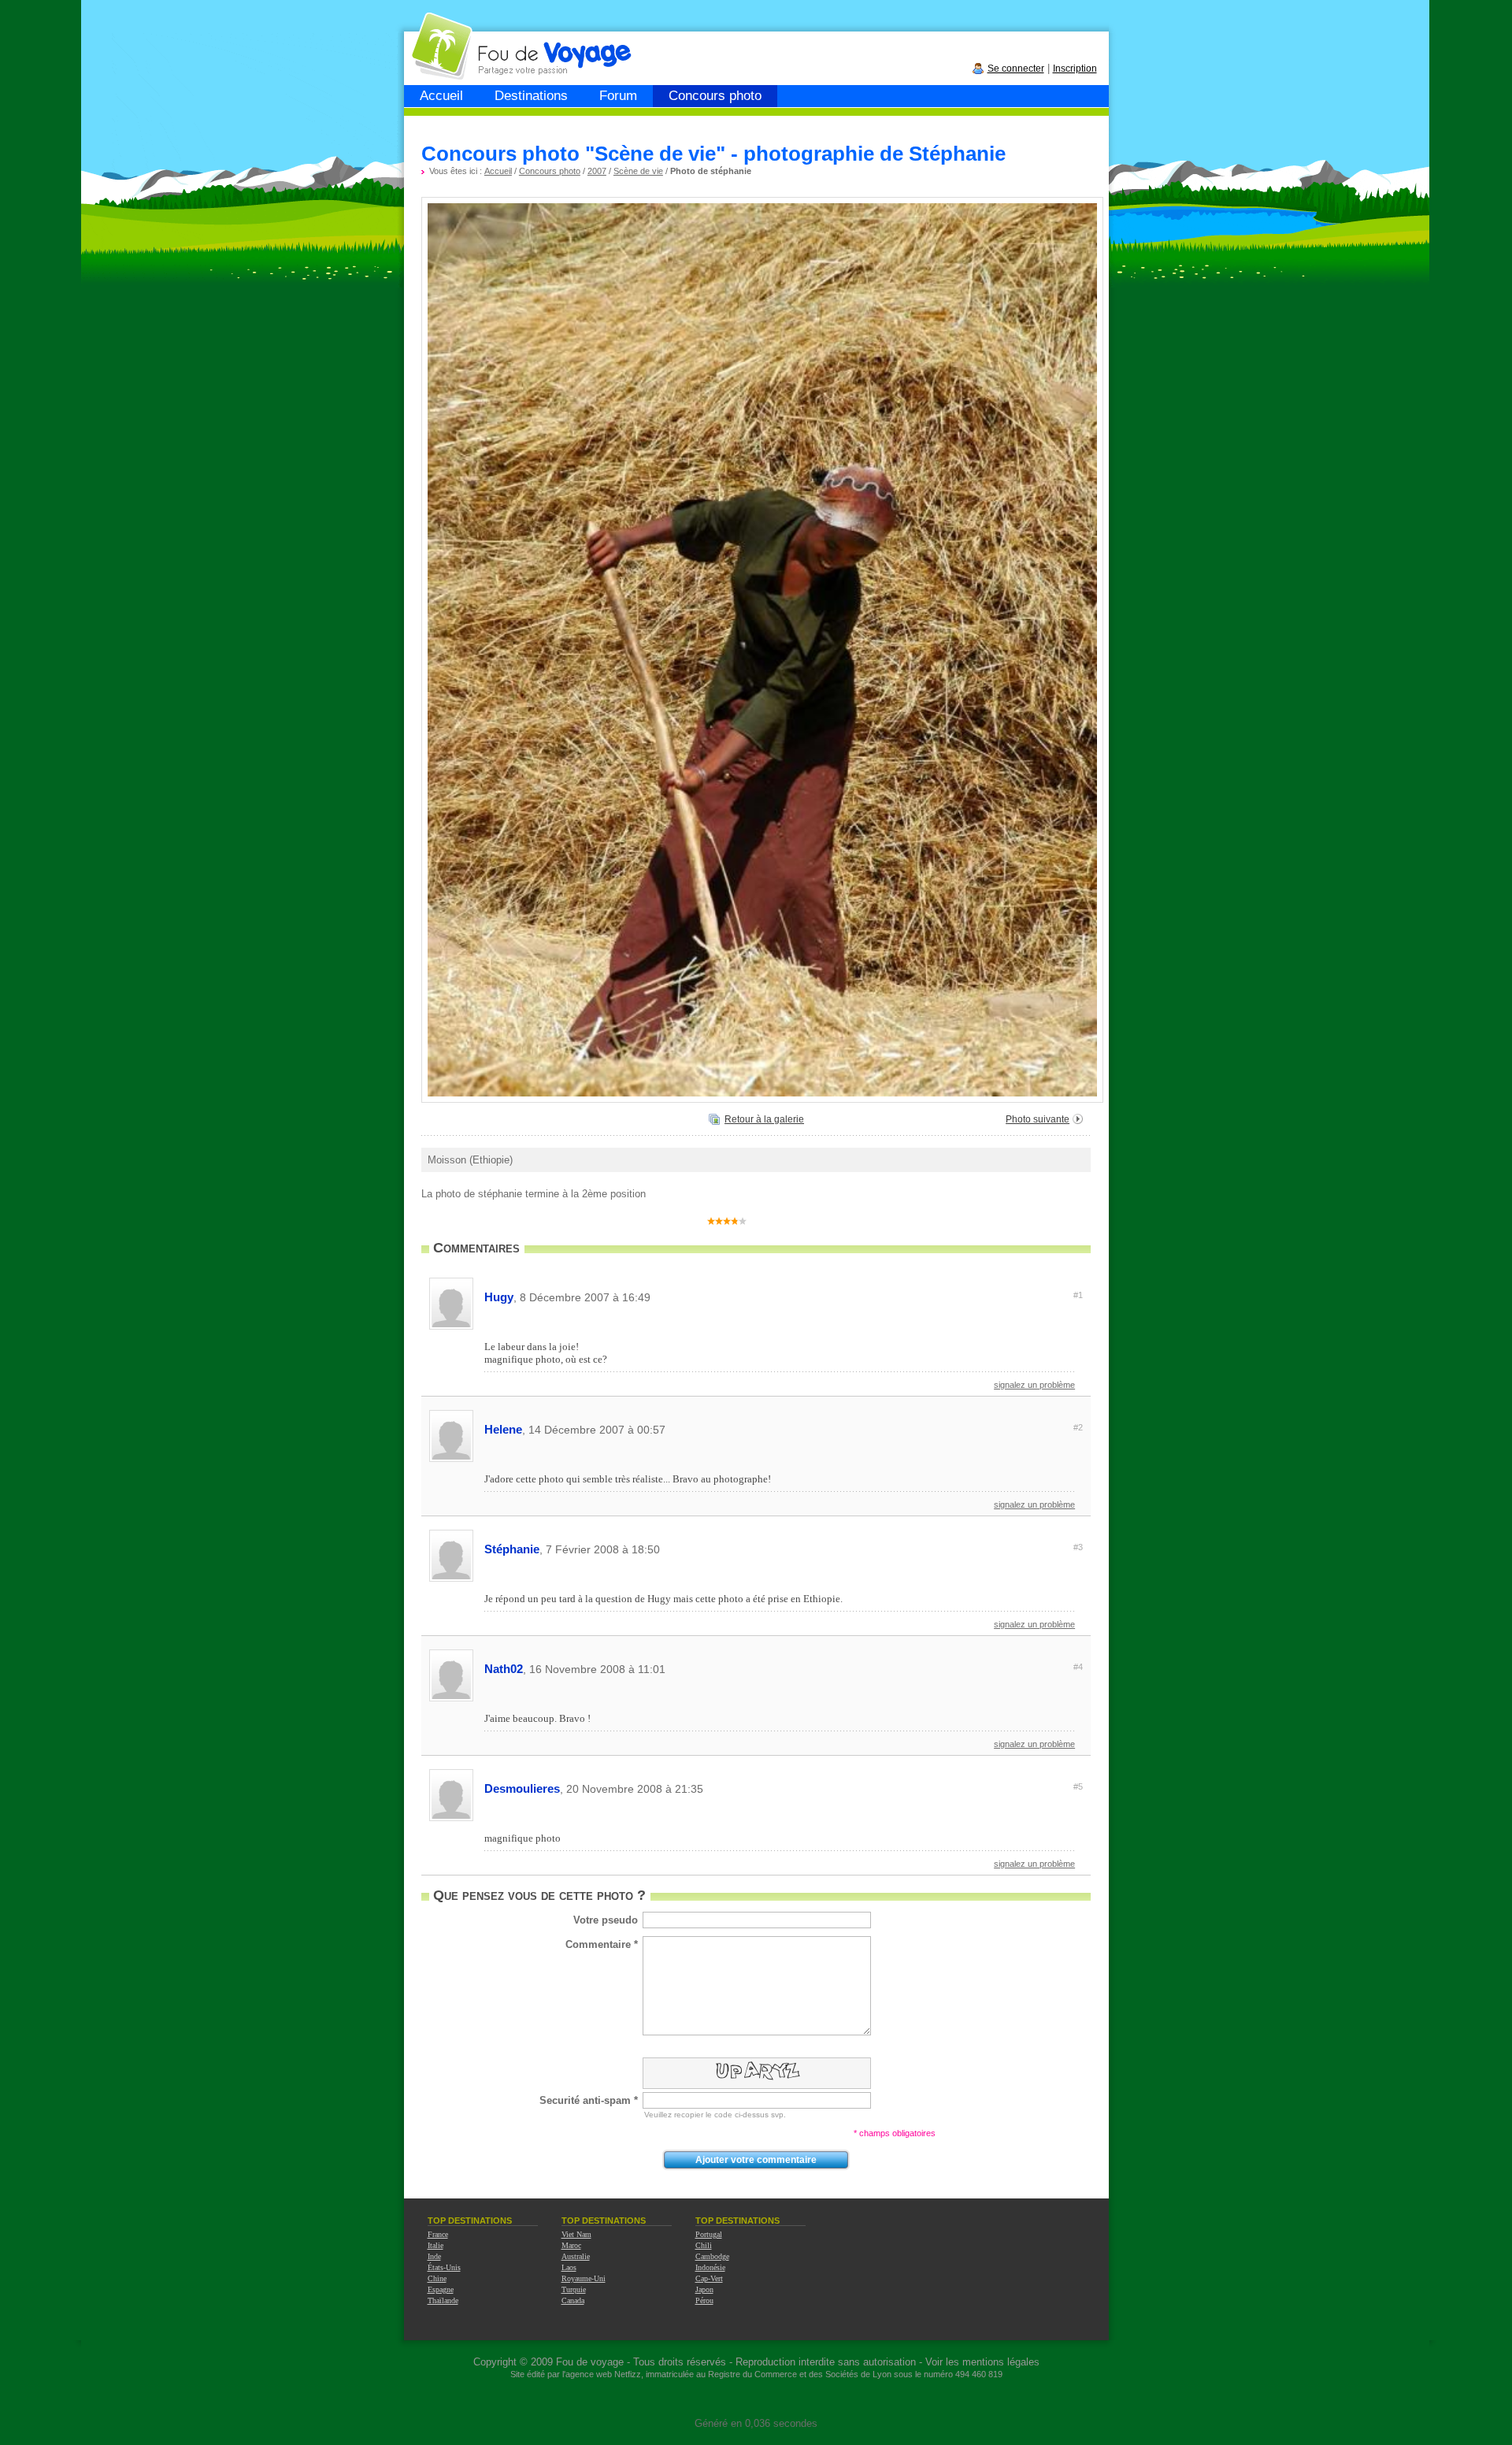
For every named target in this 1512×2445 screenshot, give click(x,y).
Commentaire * (602, 1944)
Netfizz (628, 2374)
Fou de (464, 38)
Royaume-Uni (584, 2278)
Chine (437, 2278)
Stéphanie (784, 1549)
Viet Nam (576, 2234)
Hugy (784, 1297)
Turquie (574, 2289)
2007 (597, 171)
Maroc (571, 2245)
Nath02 (784, 1669)
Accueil (441, 96)
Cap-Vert (709, 2278)
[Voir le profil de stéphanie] (451, 1579)
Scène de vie (638, 171)
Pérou (704, 2300)
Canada (573, 2300)
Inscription (1075, 69)
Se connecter (1016, 69)
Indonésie (710, 2267)
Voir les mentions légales (982, 2362)
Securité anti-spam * (589, 2100)
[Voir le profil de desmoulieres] (451, 1818)
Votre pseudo (606, 1920)
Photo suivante (1038, 1119)
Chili (704, 2245)
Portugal (709, 2234)
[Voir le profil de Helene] (451, 1459)
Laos (569, 2267)
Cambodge (712, 2256)
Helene (784, 1429)
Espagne (441, 2289)
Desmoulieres (784, 1788)
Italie (435, 2245)
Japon (704, 2289)
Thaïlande (443, 2300)
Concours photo (715, 96)
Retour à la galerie (764, 1119)
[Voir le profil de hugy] (451, 1327)
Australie (576, 2256)
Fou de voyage (590, 2362)
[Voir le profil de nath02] (451, 1699)
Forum (618, 96)
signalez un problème (1034, 1385)
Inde (434, 2256)
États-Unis (444, 2267)
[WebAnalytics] (756, 2400)
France (438, 2234)
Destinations (531, 96)
